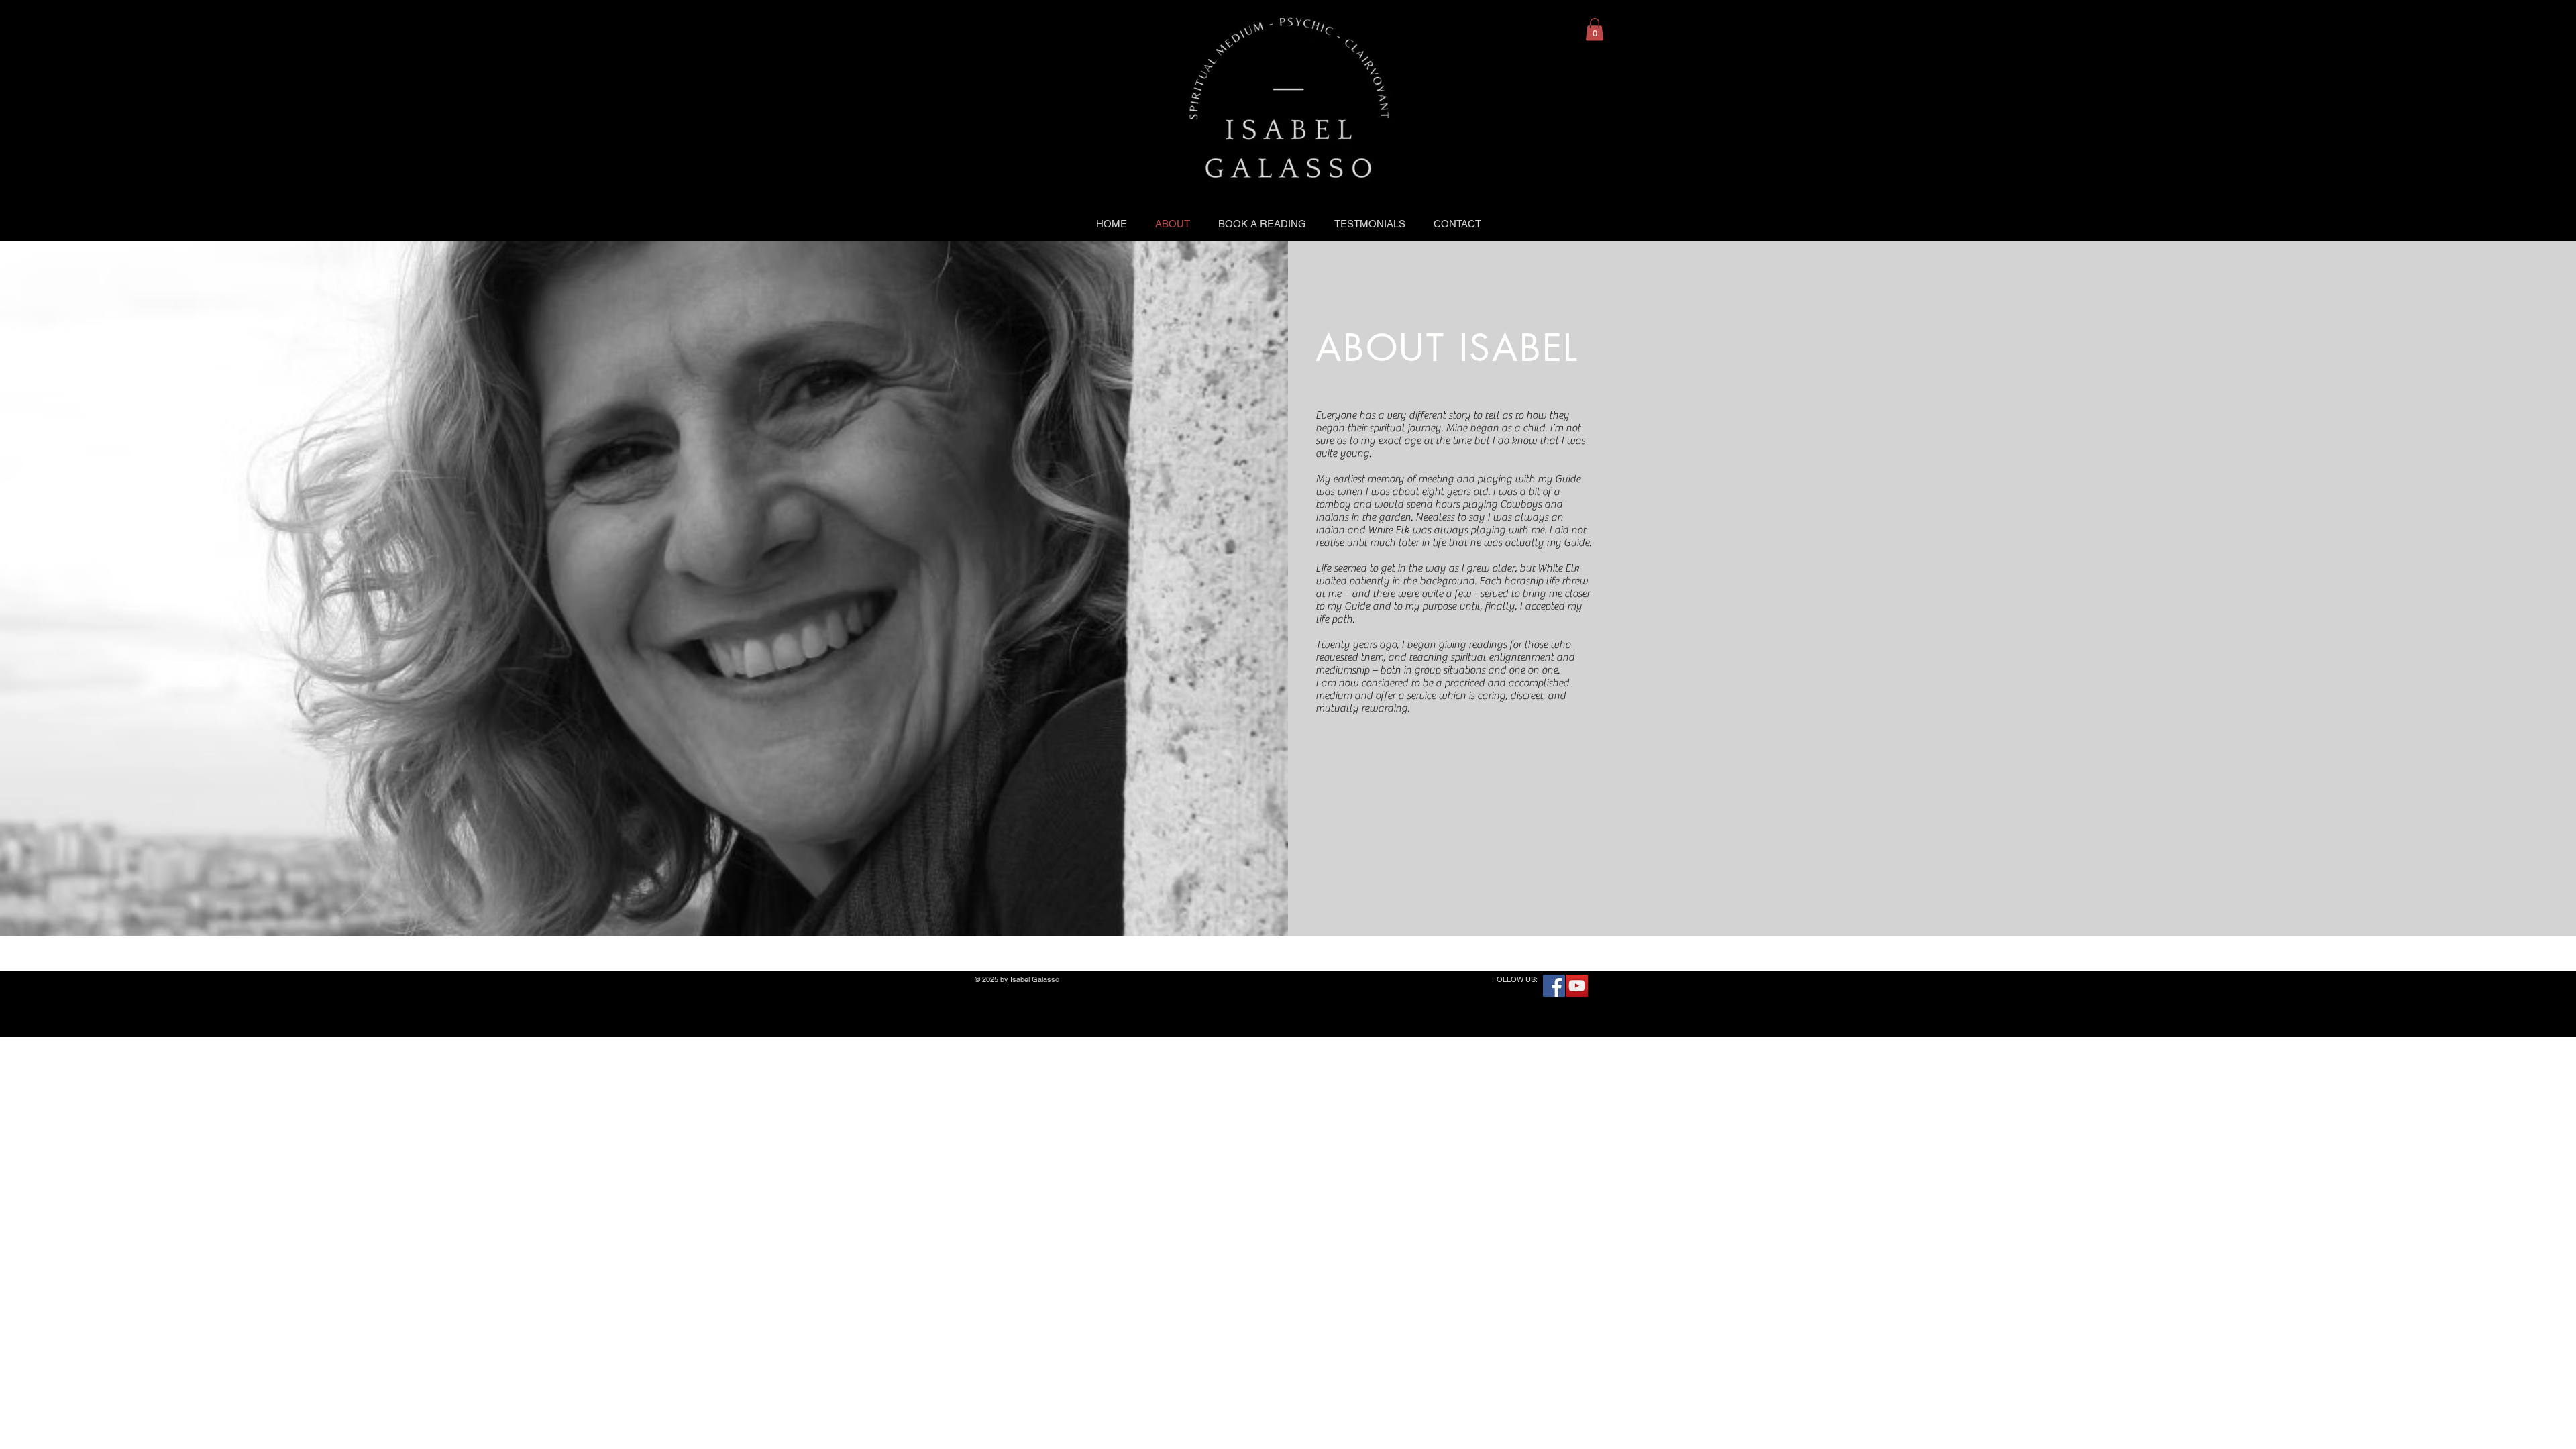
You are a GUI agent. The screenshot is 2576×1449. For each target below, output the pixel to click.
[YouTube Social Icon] (1577, 986)
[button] (1595, 29)
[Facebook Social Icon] (1554, 986)
